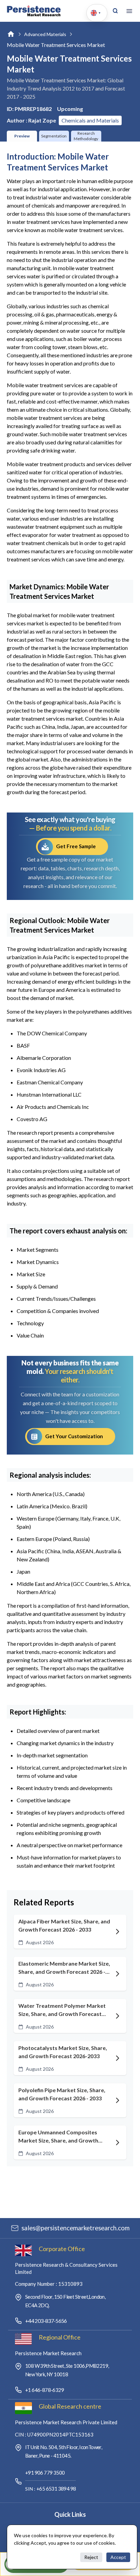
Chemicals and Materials (90, 120)
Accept (118, 2557)
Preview (22, 136)
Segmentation (54, 136)
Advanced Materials (45, 34)
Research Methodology (86, 136)
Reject (91, 2557)
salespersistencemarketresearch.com (75, 2228)
